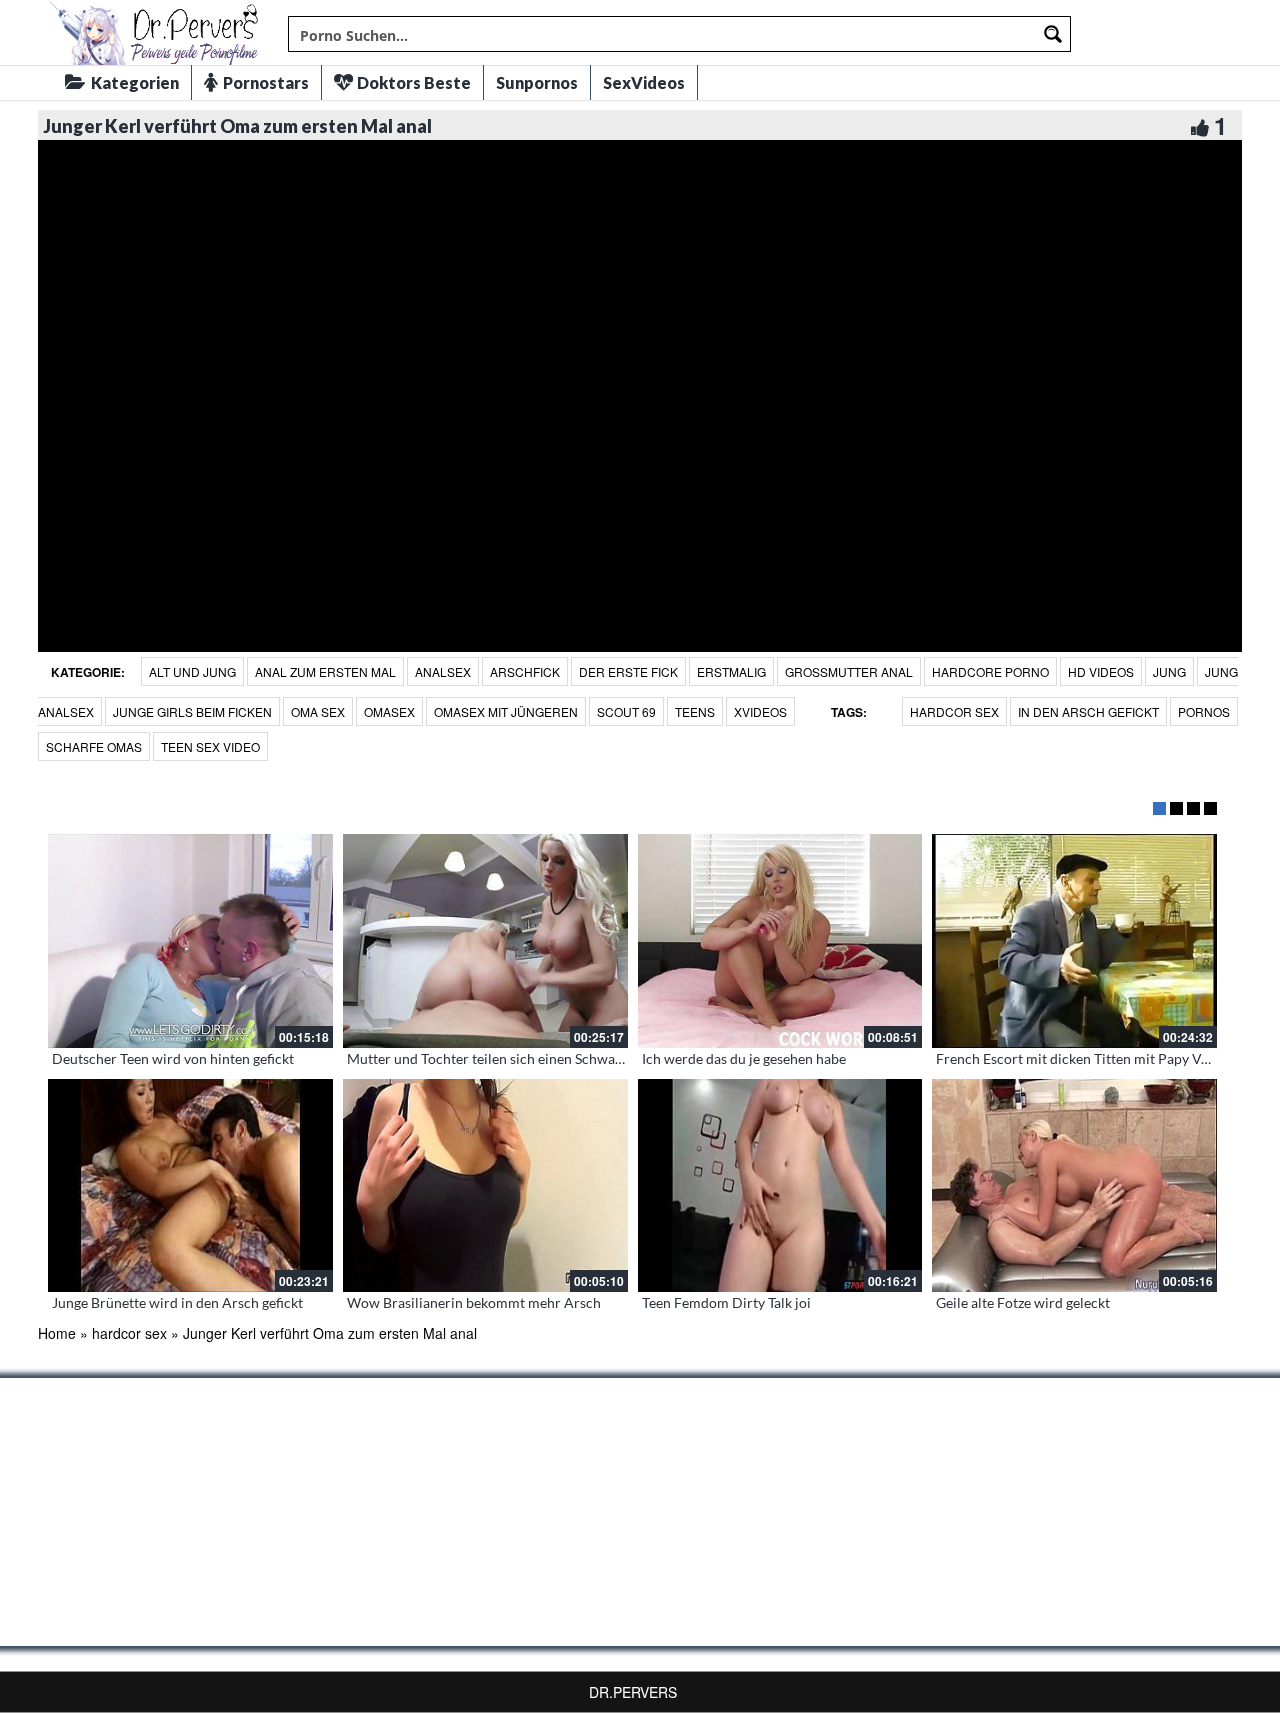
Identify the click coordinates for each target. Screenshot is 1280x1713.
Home (57, 1333)
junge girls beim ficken (192, 711)
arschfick (525, 671)
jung (1169, 671)
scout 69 (626, 711)
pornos (1204, 711)
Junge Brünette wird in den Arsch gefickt (177, 1302)
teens (695, 711)
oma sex (318, 711)
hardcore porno (990, 671)
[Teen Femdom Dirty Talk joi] (780, 1186)
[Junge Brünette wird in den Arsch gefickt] (190, 1186)
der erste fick (628, 671)
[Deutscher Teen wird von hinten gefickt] (190, 941)
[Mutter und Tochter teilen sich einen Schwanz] (485, 941)
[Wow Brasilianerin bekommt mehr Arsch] (485, 1186)
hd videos (1101, 671)
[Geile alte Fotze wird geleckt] (1074, 1186)
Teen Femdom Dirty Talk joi (726, 1302)
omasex (389, 711)
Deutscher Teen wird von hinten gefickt (173, 1058)
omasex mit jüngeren (506, 711)
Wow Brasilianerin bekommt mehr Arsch (474, 1302)
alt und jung (192, 671)
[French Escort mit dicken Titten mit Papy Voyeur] (1074, 941)
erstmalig (731, 671)
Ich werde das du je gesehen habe (744, 1058)
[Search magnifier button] (1053, 34)
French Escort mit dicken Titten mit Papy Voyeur (1086, 1058)
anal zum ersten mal (325, 671)
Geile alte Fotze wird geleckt (1023, 1302)
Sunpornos (537, 82)
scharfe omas (94, 746)
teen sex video (210, 746)
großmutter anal (849, 671)
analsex (443, 671)
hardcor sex (954, 711)
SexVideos (644, 82)
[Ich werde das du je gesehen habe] (780, 941)
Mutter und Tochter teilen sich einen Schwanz (488, 1058)
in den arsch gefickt (1088, 711)
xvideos (760, 711)
